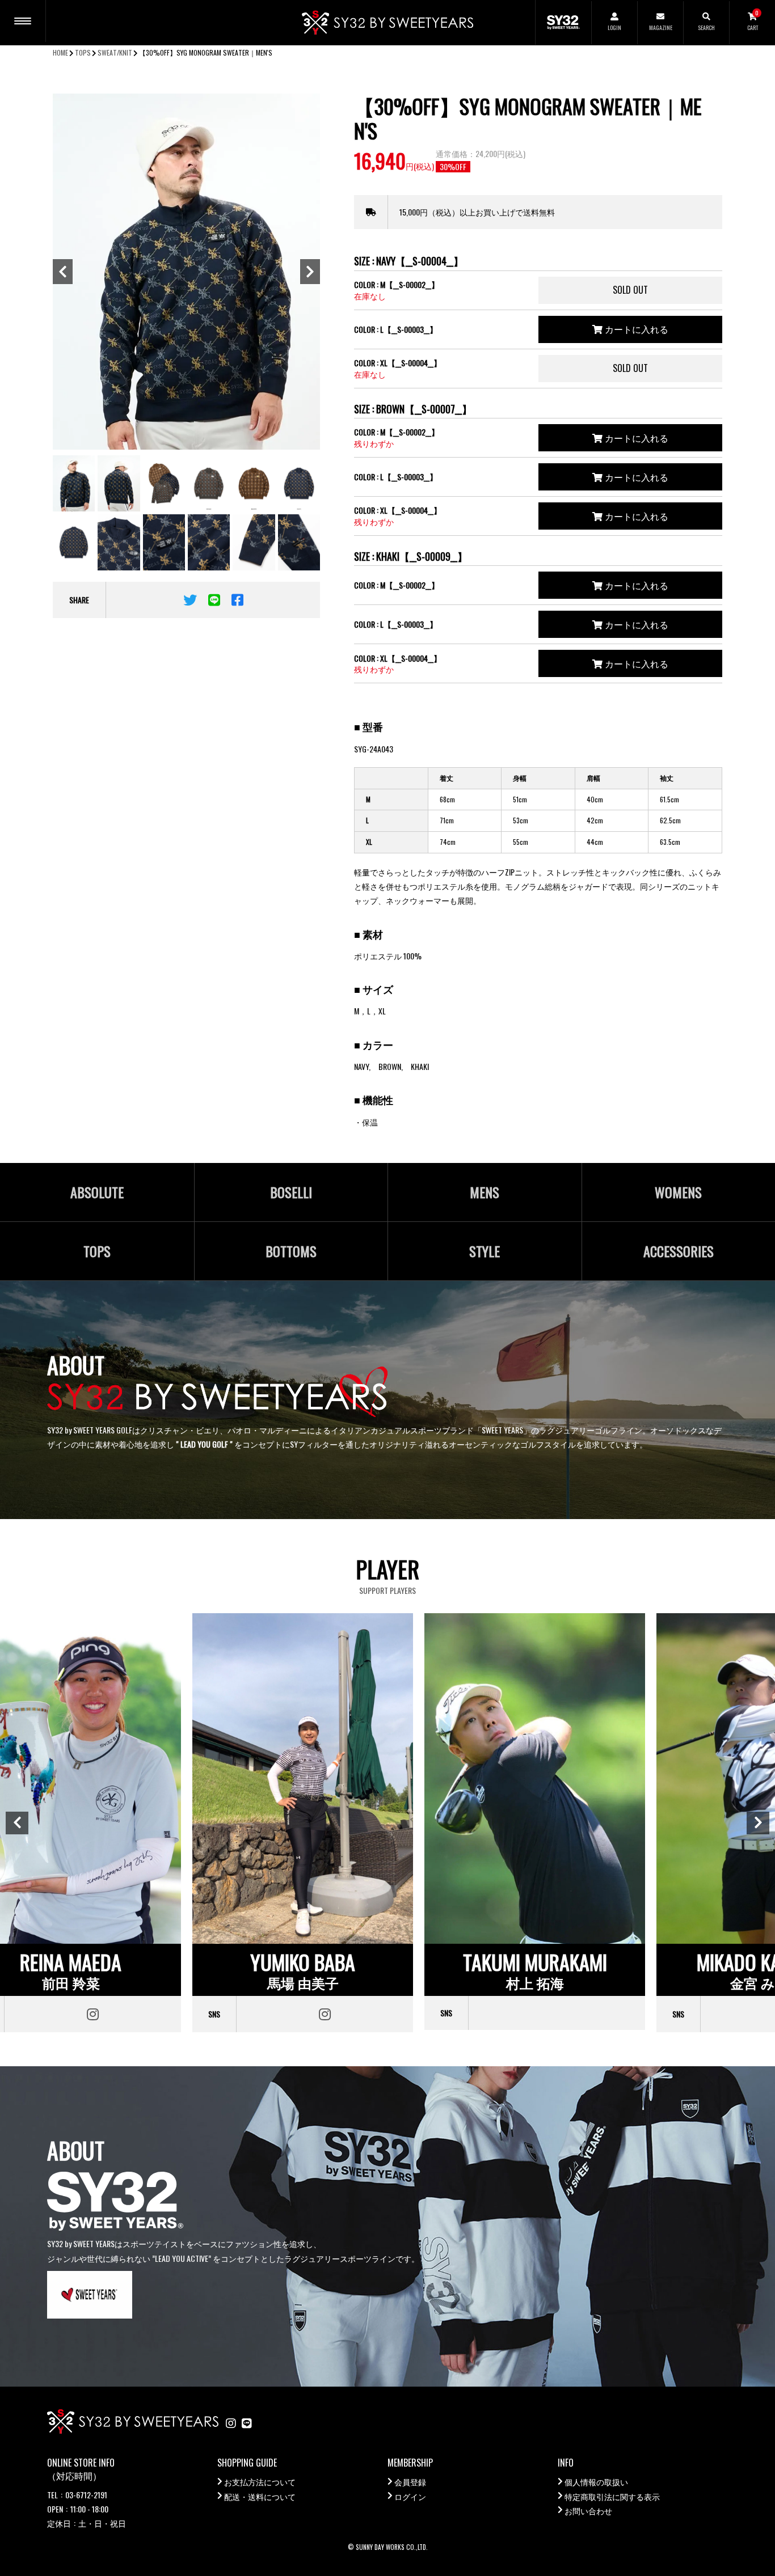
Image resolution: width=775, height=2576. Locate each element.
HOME (60, 52)
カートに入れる (635, 329)
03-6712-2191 (86, 2495)
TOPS (83, 52)
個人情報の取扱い (596, 2482)
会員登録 (410, 2482)
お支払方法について (260, 2482)
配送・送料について (260, 2496)
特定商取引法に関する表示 (612, 2496)
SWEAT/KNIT (115, 52)
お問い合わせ (588, 2511)
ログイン (410, 2496)
